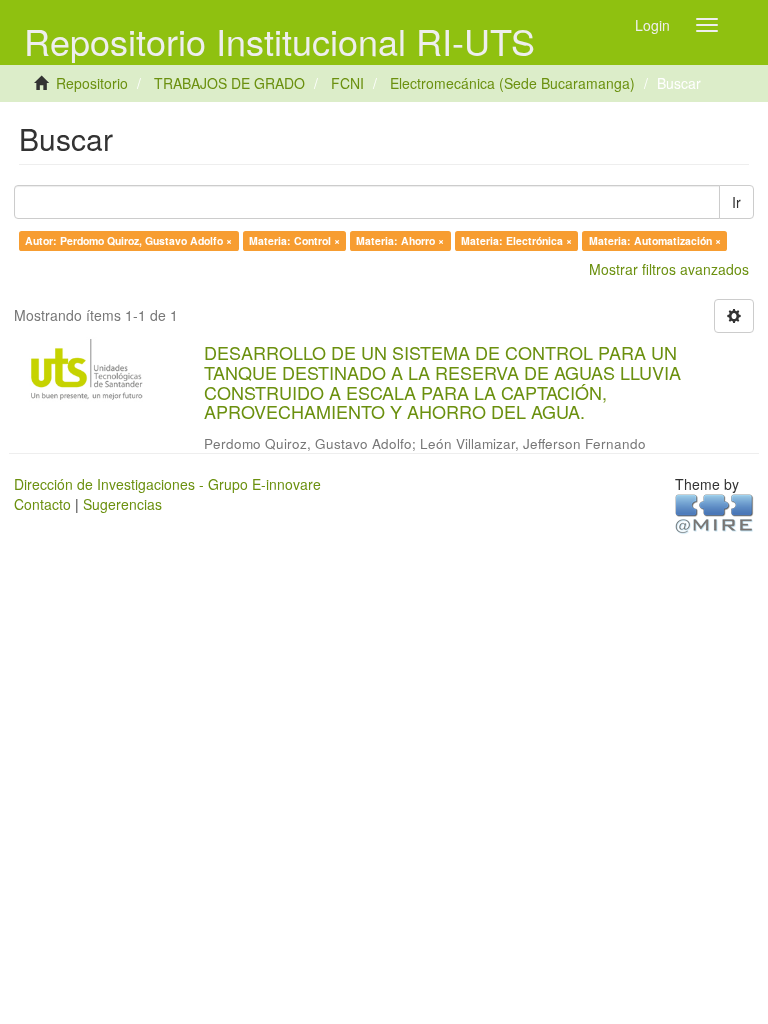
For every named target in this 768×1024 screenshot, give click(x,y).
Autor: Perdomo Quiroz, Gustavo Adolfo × (128, 240)
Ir (736, 202)
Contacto (42, 504)
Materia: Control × (294, 240)
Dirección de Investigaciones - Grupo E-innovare (167, 484)
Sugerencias (122, 504)
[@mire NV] (714, 512)
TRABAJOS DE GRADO (229, 83)
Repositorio (92, 83)
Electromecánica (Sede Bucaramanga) (512, 83)
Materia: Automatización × (655, 240)
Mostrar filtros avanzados (669, 269)
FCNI (347, 83)
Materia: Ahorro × (400, 240)
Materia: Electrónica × (516, 240)
